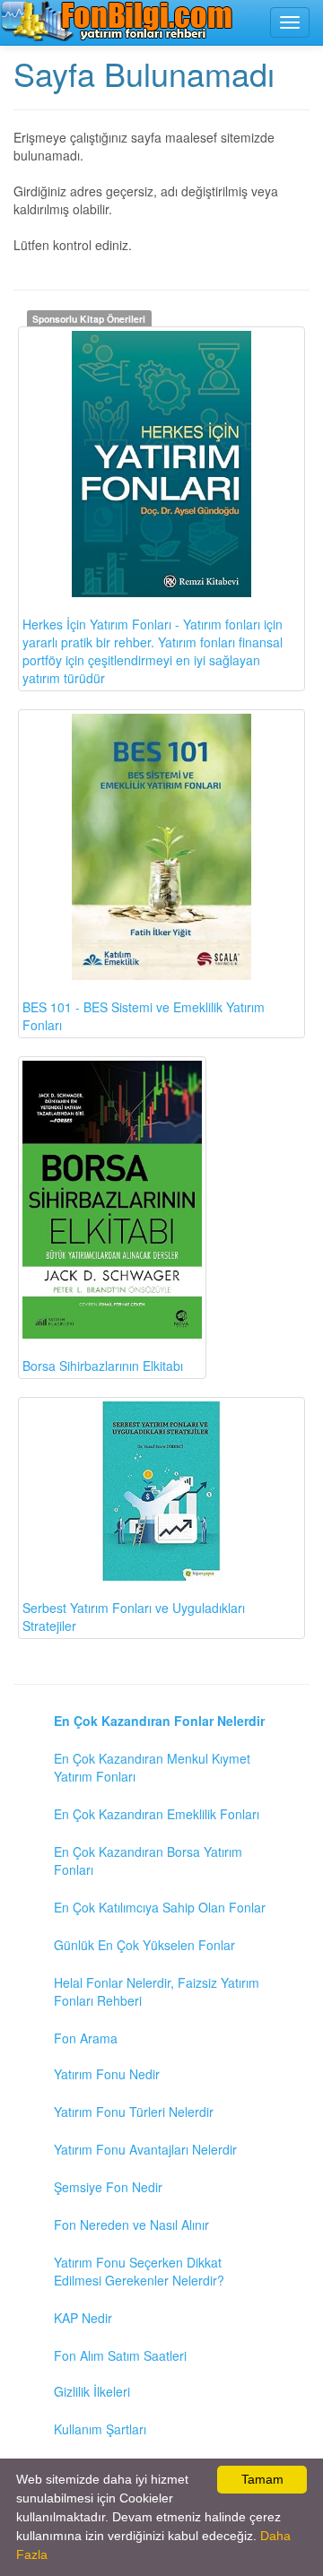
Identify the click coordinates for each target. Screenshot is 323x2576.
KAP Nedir (83, 2318)
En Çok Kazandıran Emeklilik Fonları (157, 1814)
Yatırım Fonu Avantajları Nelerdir (145, 2149)
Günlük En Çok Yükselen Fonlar (144, 1945)
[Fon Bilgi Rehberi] (117, 21)
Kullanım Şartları (100, 2429)
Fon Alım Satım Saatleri (120, 2355)
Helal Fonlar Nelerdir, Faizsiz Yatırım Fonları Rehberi (157, 1991)
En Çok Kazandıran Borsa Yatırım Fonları (148, 1860)
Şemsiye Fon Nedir (108, 2187)
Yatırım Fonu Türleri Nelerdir (134, 2112)
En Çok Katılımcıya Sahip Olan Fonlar (160, 1907)
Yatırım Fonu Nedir (107, 2074)
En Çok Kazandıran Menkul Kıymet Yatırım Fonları (152, 1767)
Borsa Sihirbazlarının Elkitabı (103, 1366)
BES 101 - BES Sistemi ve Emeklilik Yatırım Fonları (144, 1016)
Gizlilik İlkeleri (92, 2391)
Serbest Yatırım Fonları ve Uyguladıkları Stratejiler (134, 1617)
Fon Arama (86, 2038)
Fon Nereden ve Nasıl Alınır (131, 2225)
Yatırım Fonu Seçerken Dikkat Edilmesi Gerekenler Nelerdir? (139, 2271)
